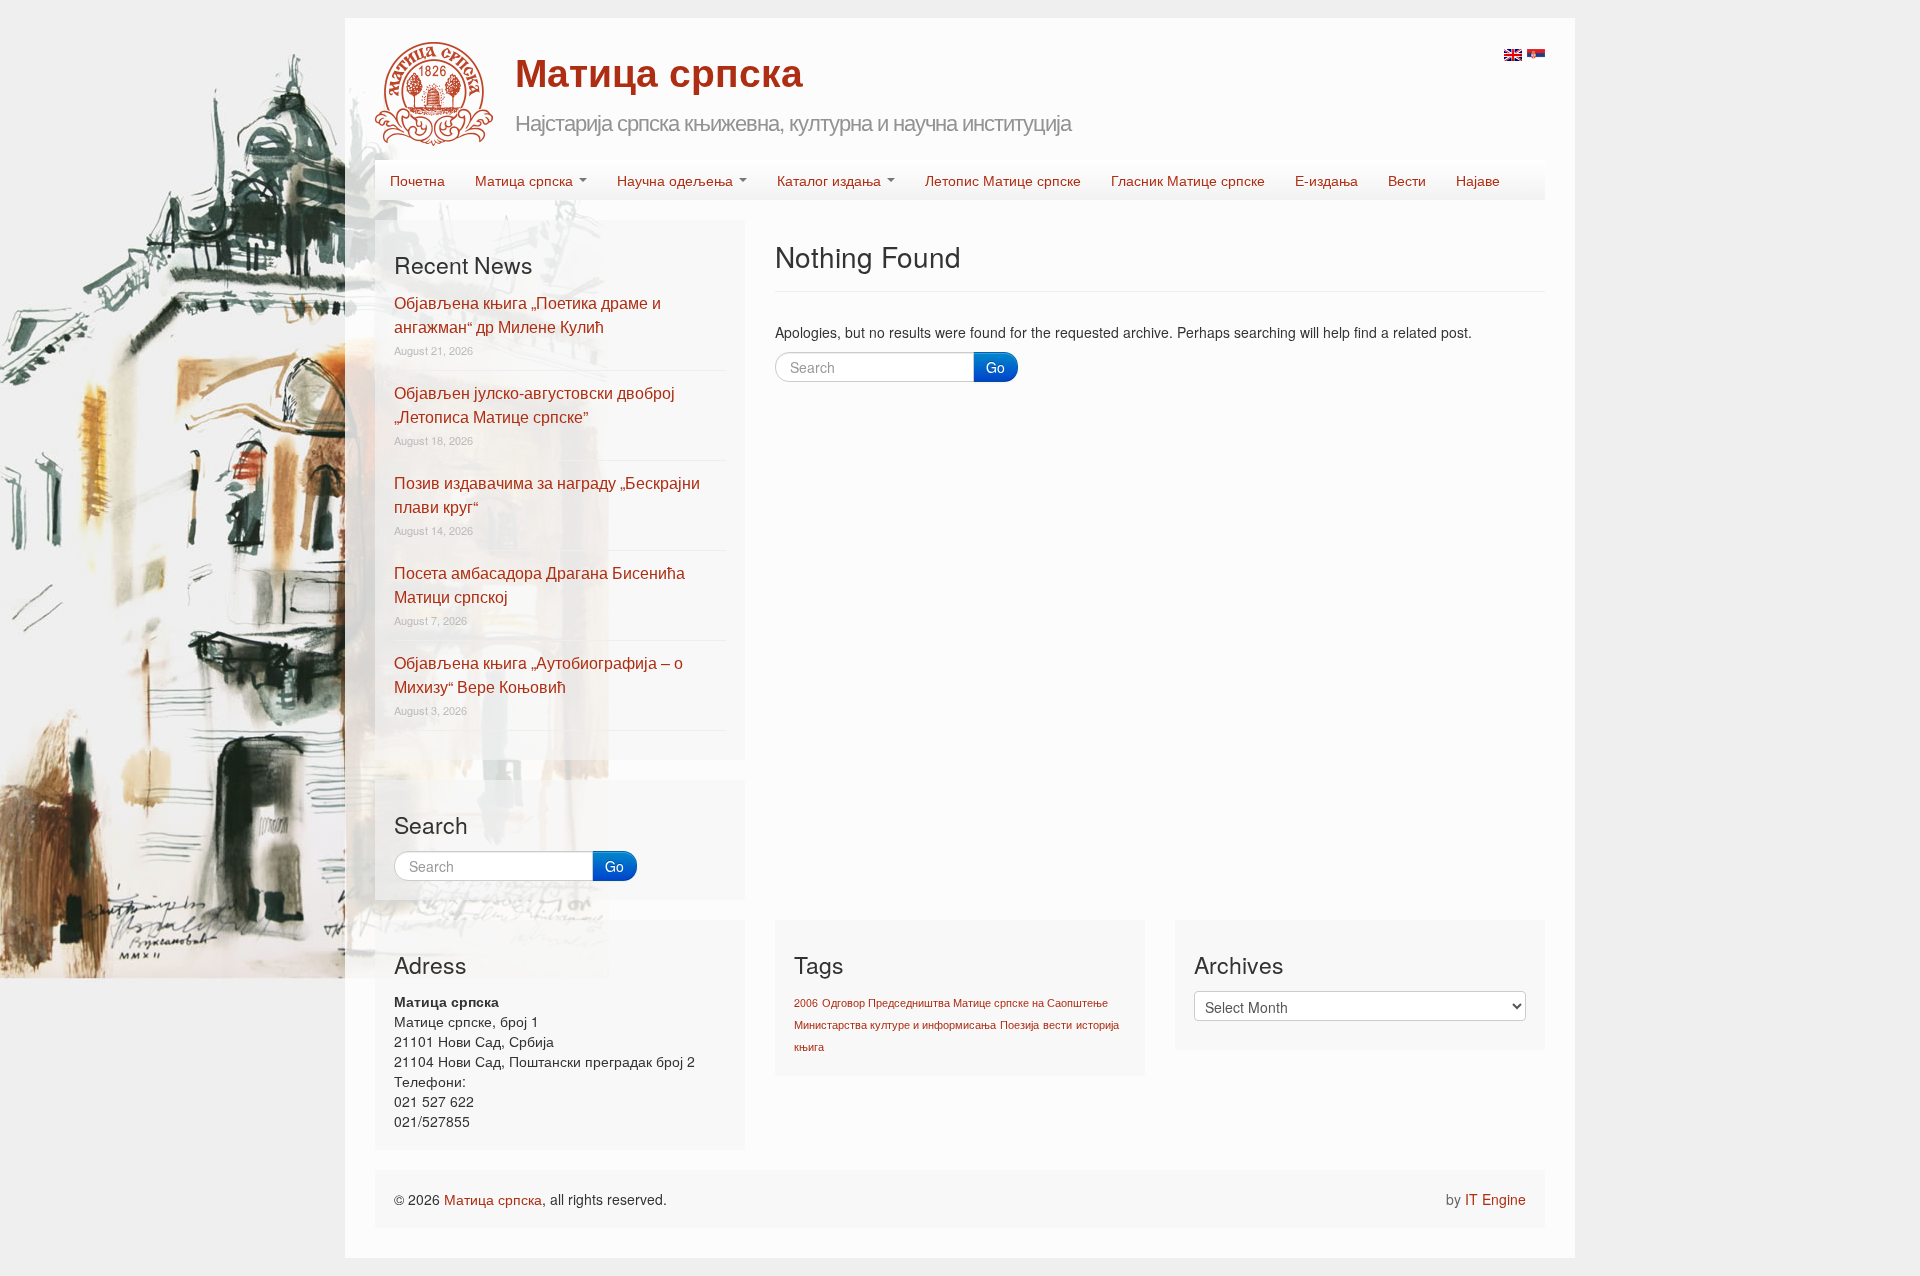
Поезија (1019, 1024)
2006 (806, 1002)
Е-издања (1326, 180)
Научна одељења (677, 180)
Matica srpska (434, 94)
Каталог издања (831, 180)
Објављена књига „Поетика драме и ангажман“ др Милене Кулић (527, 314)
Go (995, 367)
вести (1057, 1024)
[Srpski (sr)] (1536, 53)
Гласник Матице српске (1188, 180)
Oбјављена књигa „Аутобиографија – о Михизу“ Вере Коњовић (538, 674)
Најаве (1478, 180)
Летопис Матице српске (1003, 180)
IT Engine (1495, 1199)
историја (1097, 1024)
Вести (1407, 180)
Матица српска (526, 180)
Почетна (417, 180)
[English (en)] (1513, 53)
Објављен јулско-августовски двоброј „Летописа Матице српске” (534, 404)
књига (809, 1046)
